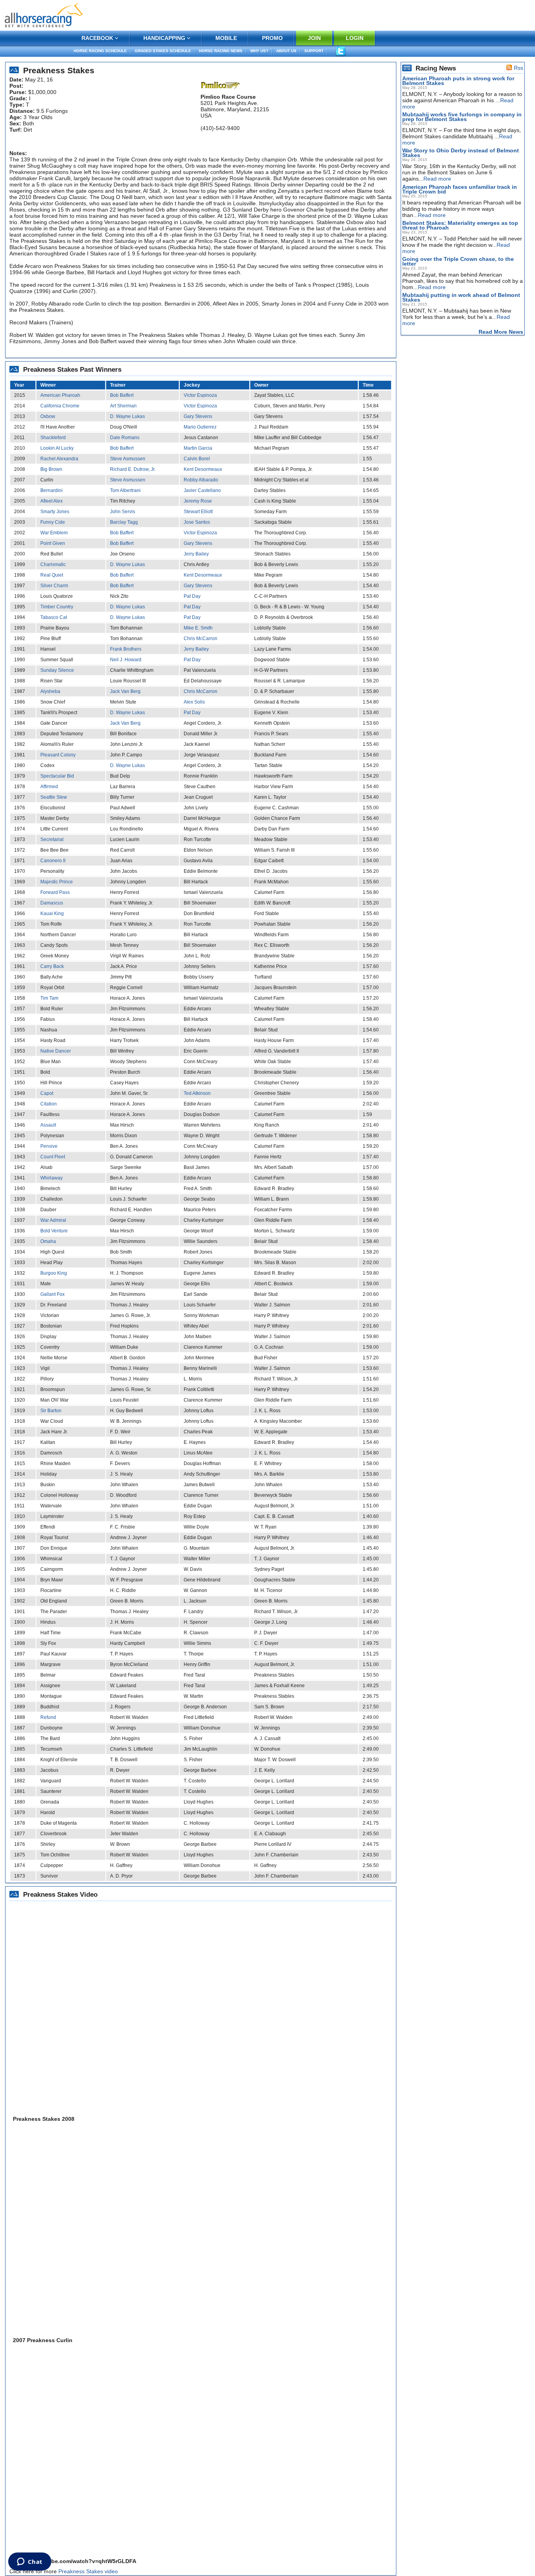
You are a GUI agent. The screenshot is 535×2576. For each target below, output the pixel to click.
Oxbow (48, 416)
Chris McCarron (201, 639)
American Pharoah (60, 395)
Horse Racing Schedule (100, 51)
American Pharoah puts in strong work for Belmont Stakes (458, 81)
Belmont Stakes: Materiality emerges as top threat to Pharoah (460, 225)
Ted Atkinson (197, 1093)
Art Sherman (123, 406)
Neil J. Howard (126, 660)
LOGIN (355, 38)
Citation (49, 1104)
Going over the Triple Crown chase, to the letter (458, 261)
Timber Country (57, 607)
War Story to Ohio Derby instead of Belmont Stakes (461, 153)
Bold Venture (54, 1231)
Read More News (501, 332)
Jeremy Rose (198, 501)
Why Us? (259, 51)
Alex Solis (194, 702)
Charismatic (53, 564)
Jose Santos (197, 522)
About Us (286, 51)
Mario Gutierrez (200, 427)
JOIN (314, 38)
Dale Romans (125, 438)
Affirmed (49, 787)
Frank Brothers (126, 649)
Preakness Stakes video (88, 2571)
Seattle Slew (54, 797)
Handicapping (164, 38)
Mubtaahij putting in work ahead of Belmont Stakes (461, 297)
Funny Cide (53, 522)
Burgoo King (54, 1273)
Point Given (53, 543)
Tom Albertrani (125, 490)
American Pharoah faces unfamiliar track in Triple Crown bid (460, 189)
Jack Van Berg (125, 691)
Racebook (97, 38)
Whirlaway (52, 1178)
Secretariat (52, 839)
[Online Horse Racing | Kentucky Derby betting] (44, 15)
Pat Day (192, 596)
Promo (272, 38)
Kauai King (52, 914)
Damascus (52, 903)
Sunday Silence (57, 670)
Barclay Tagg (124, 522)
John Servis (123, 512)
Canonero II (53, 861)
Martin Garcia (198, 448)
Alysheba (50, 691)
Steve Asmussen (128, 459)
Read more (437, 179)
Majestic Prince (57, 882)
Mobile (226, 38)
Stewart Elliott (198, 512)
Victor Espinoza (200, 395)
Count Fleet (53, 1157)
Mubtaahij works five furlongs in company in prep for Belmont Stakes (462, 117)
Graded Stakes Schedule (163, 51)
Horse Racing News (221, 51)
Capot (47, 1093)
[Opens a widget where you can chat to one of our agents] (30, 2562)
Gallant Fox (52, 1294)
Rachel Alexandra (59, 459)
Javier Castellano (202, 490)
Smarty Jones (55, 512)
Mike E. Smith (198, 628)
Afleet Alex (52, 501)
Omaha (48, 1241)
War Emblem (54, 533)
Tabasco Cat (54, 617)
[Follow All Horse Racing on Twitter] (341, 51)
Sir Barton (51, 1411)
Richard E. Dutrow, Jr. (133, 469)
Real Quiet (52, 575)
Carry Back (52, 966)
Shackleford (53, 438)
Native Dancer (56, 1051)
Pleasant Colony (58, 755)
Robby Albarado (201, 480)
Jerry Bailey (196, 554)
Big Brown (51, 469)
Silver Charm (54, 586)
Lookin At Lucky (57, 448)
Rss (519, 68)
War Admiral (53, 1220)
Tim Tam (49, 998)
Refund (48, 1717)
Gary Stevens (198, 416)
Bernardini (52, 490)
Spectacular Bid (57, 776)
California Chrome (60, 406)
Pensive (49, 1146)
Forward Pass (55, 892)
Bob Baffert (122, 395)
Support (314, 51)
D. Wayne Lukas (127, 416)
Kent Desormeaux (203, 469)
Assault (48, 1125)
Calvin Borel (197, 459)
